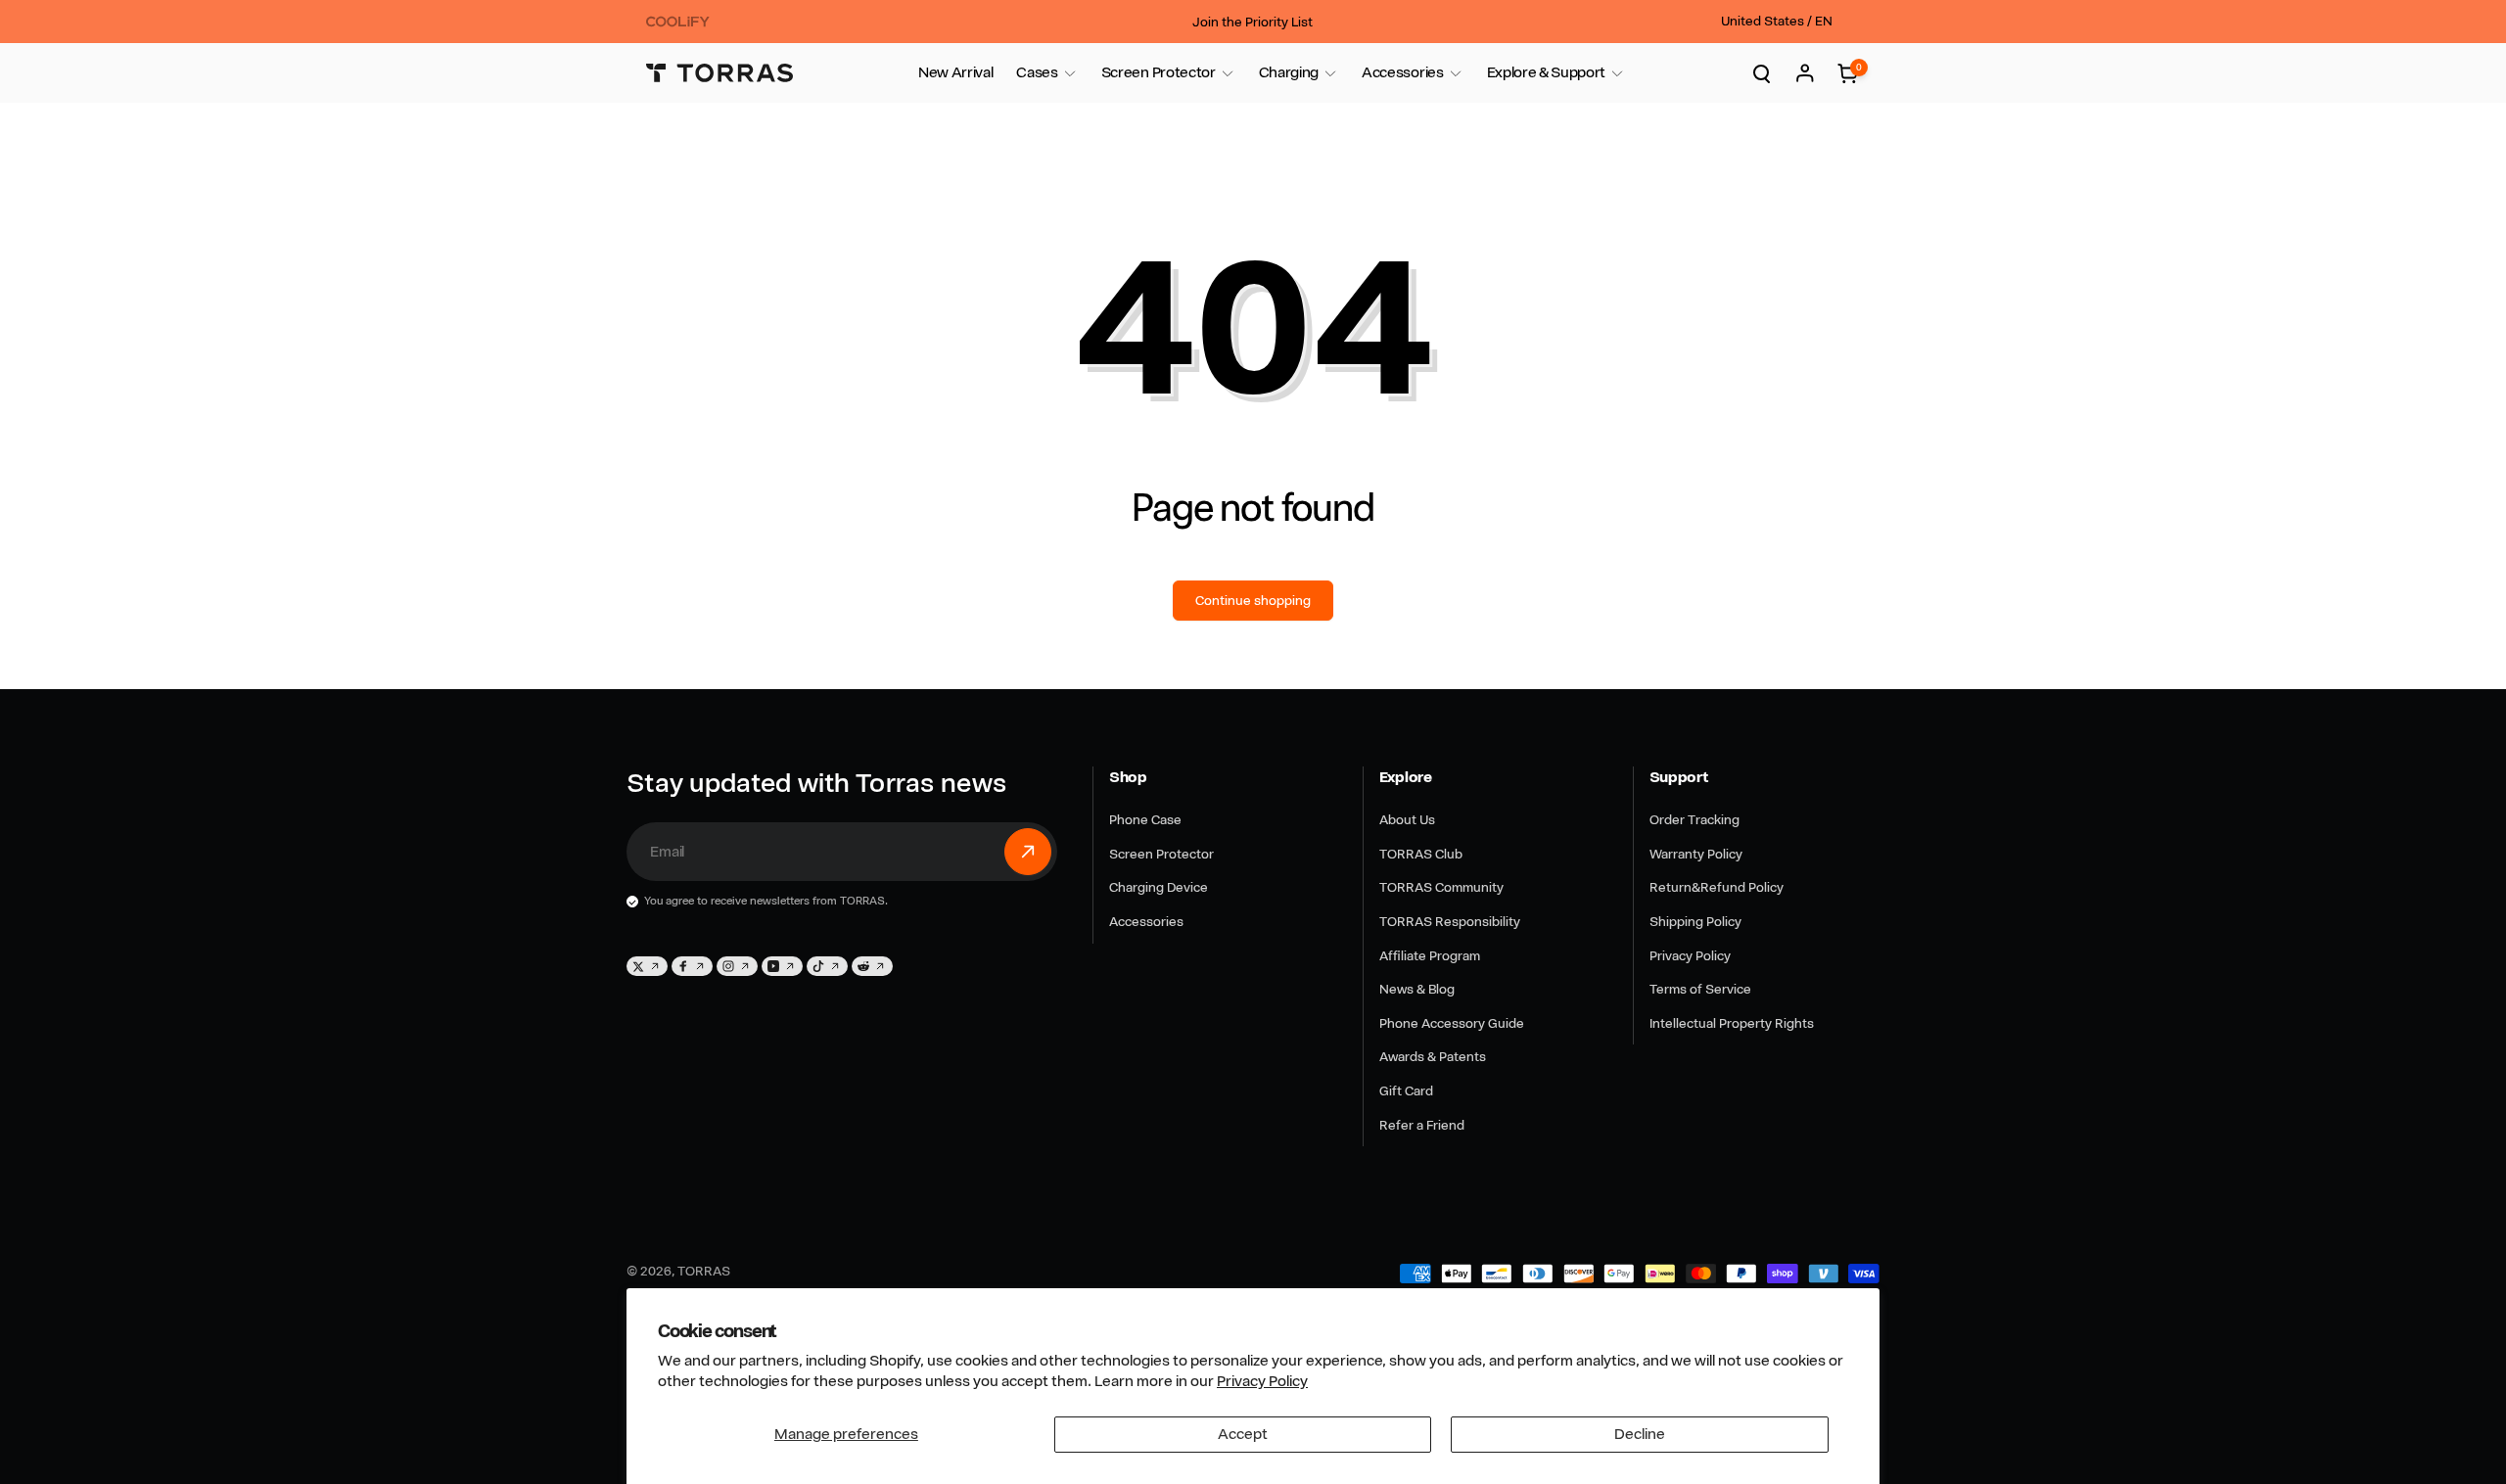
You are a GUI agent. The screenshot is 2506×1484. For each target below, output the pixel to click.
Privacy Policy (1262, 1381)
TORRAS (704, 1271)
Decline (1640, 1434)
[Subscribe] (1028, 852)
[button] (1037, 73)
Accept (1243, 1434)
